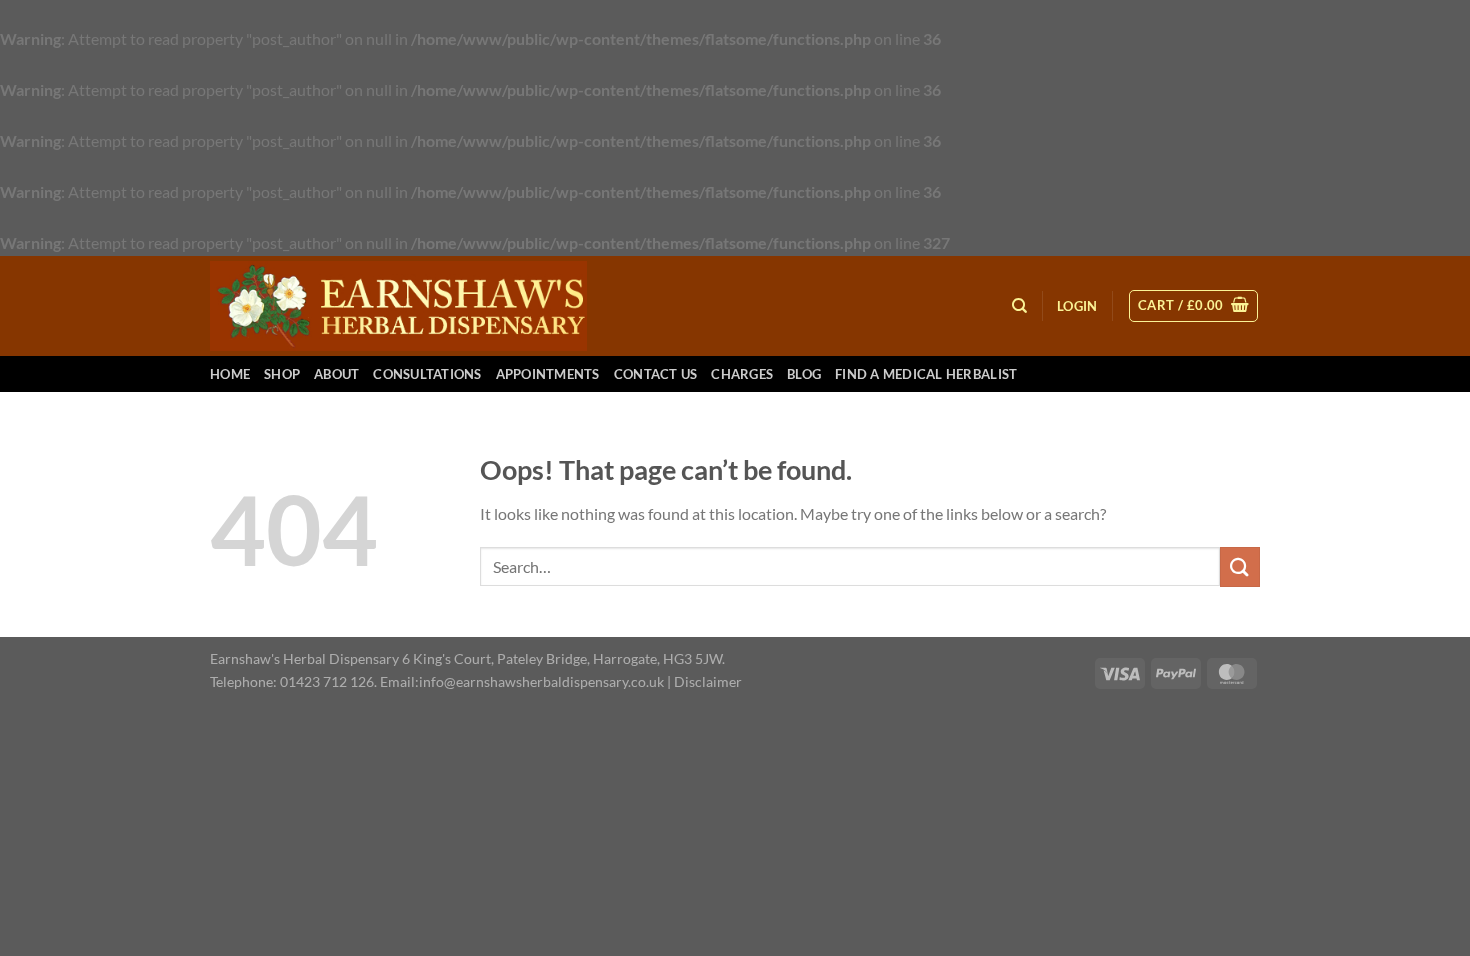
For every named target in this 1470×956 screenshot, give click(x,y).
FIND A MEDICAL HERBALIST (926, 374)
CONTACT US (656, 374)
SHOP (282, 374)
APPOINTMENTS (548, 374)
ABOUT (336, 374)
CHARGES (742, 374)
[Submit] (1240, 566)
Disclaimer (708, 681)
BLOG (804, 374)
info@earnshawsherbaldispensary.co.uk (541, 681)
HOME (230, 374)
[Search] (1019, 306)
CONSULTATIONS (427, 374)
